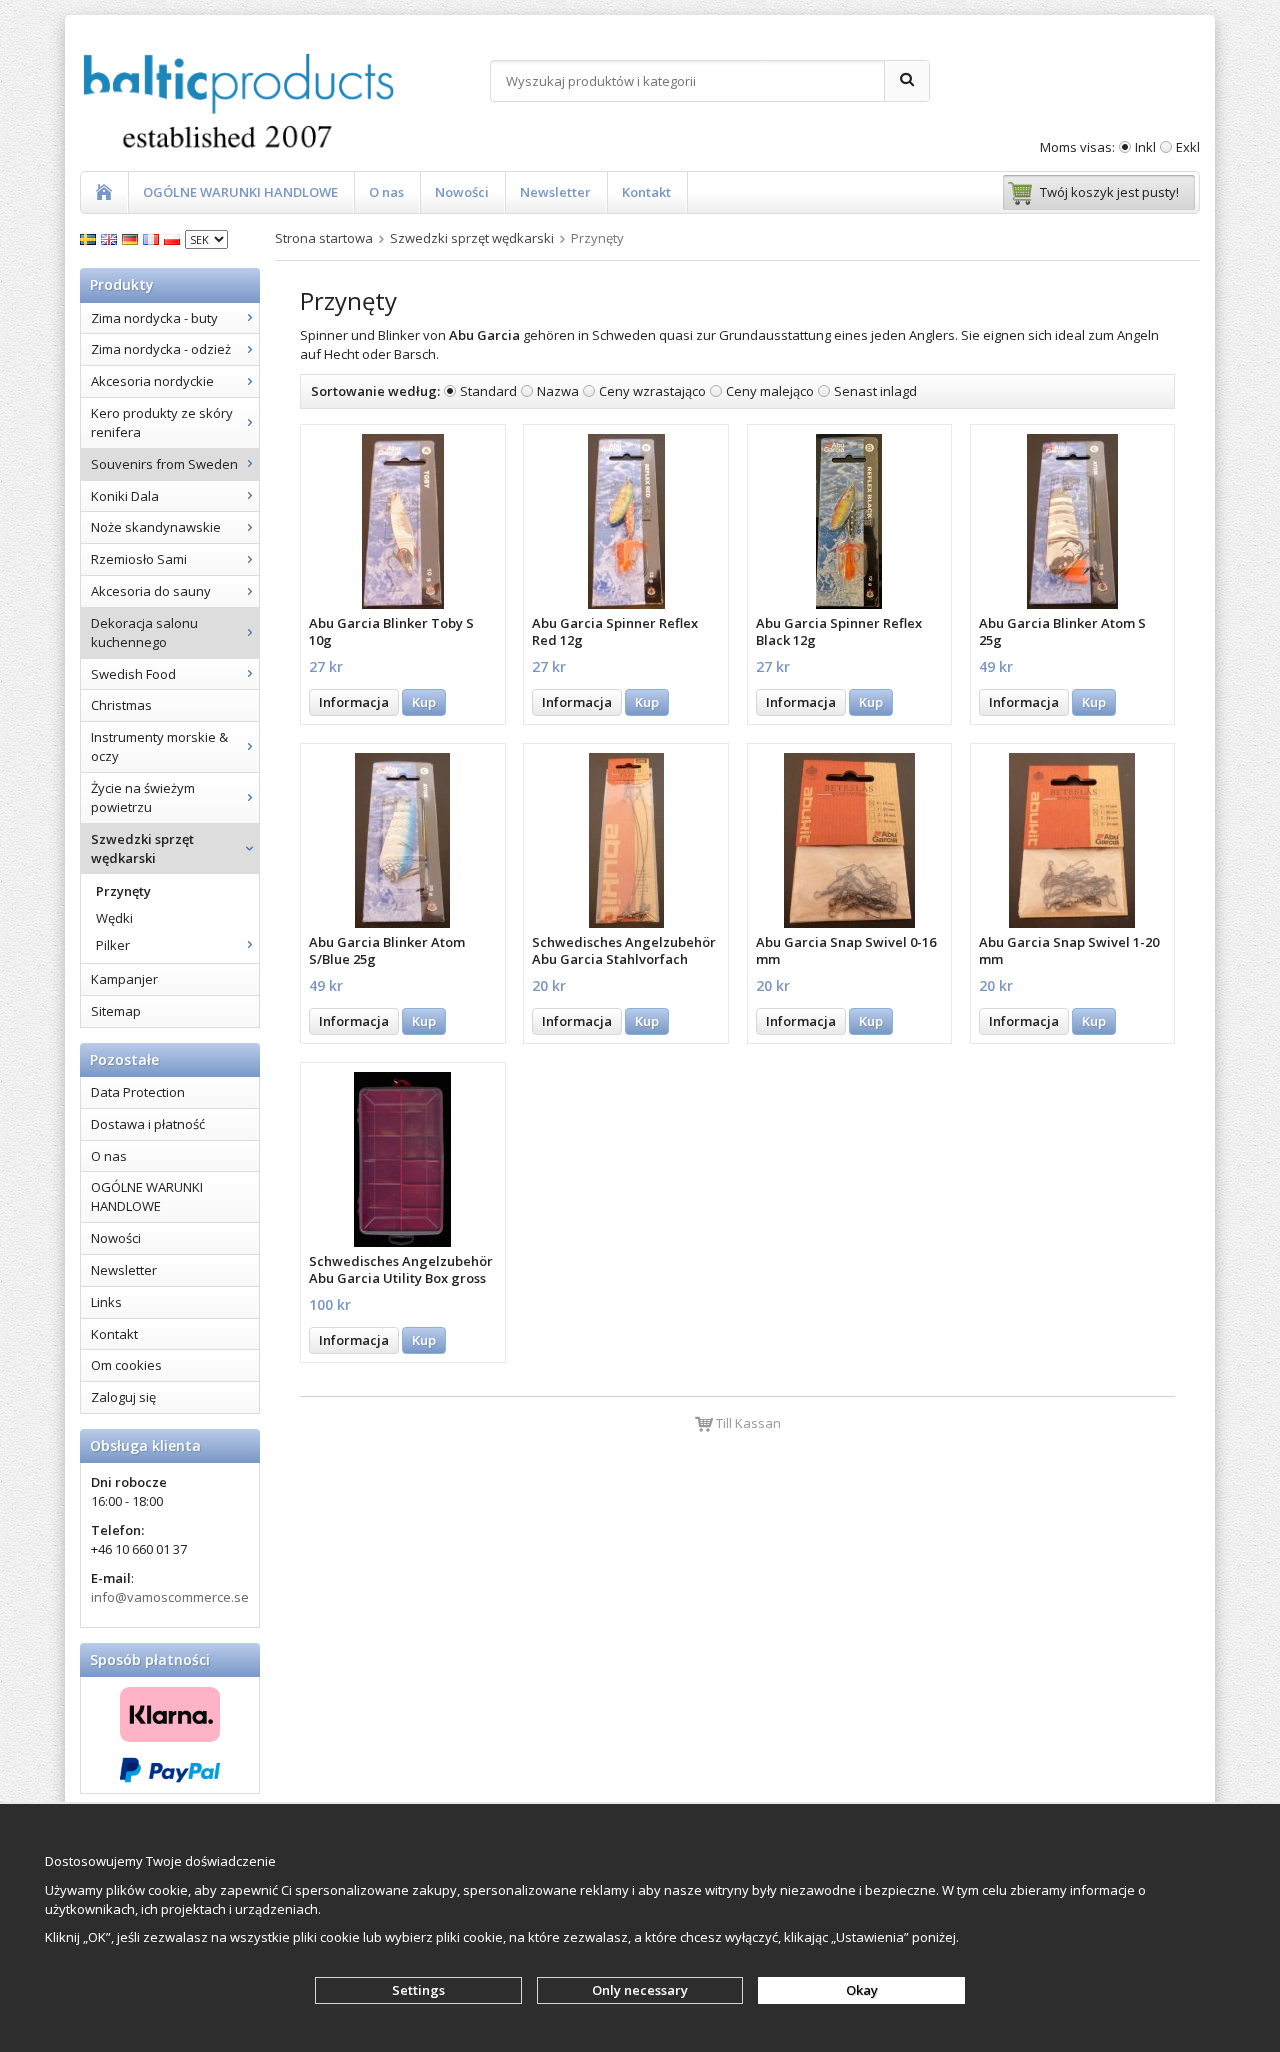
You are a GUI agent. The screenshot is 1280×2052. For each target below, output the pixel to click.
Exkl (1188, 147)
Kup (424, 702)
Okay (862, 1990)
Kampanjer (124, 979)
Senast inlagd (875, 391)
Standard (488, 391)
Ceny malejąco (770, 391)
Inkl (1145, 147)
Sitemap (116, 1011)
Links (106, 1302)
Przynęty (123, 891)
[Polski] (174, 238)
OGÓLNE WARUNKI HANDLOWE (240, 192)
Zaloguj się (123, 1397)
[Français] (153, 238)
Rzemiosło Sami (139, 559)
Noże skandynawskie (156, 527)
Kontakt (646, 192)
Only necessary (640, 1990)
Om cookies (126, 1365)
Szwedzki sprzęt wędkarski (142, 848)
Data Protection (138, 1092)
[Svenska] (90, 238)
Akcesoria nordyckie (152, 381)
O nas (386, 192)
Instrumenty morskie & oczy (159, 746)
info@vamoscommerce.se (170, 1597)
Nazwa (558, 391)
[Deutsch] (132, 238)
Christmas (121, 705)
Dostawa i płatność (148, 1124)
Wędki (114, 918)
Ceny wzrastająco (652, 391)
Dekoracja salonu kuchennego (144, 632)
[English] (111, 238)
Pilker (113, 945)
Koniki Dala (125, 496)
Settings (418, 1990)
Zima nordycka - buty (154, 318)
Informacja (354, 702)
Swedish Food (133, 674)
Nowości (462, 192)
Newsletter (555, 192)
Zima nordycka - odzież (161, 349)
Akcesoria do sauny (151, 591)
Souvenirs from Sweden (164, 464)
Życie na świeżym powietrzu (143, 797)
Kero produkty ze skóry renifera (162, 422)
